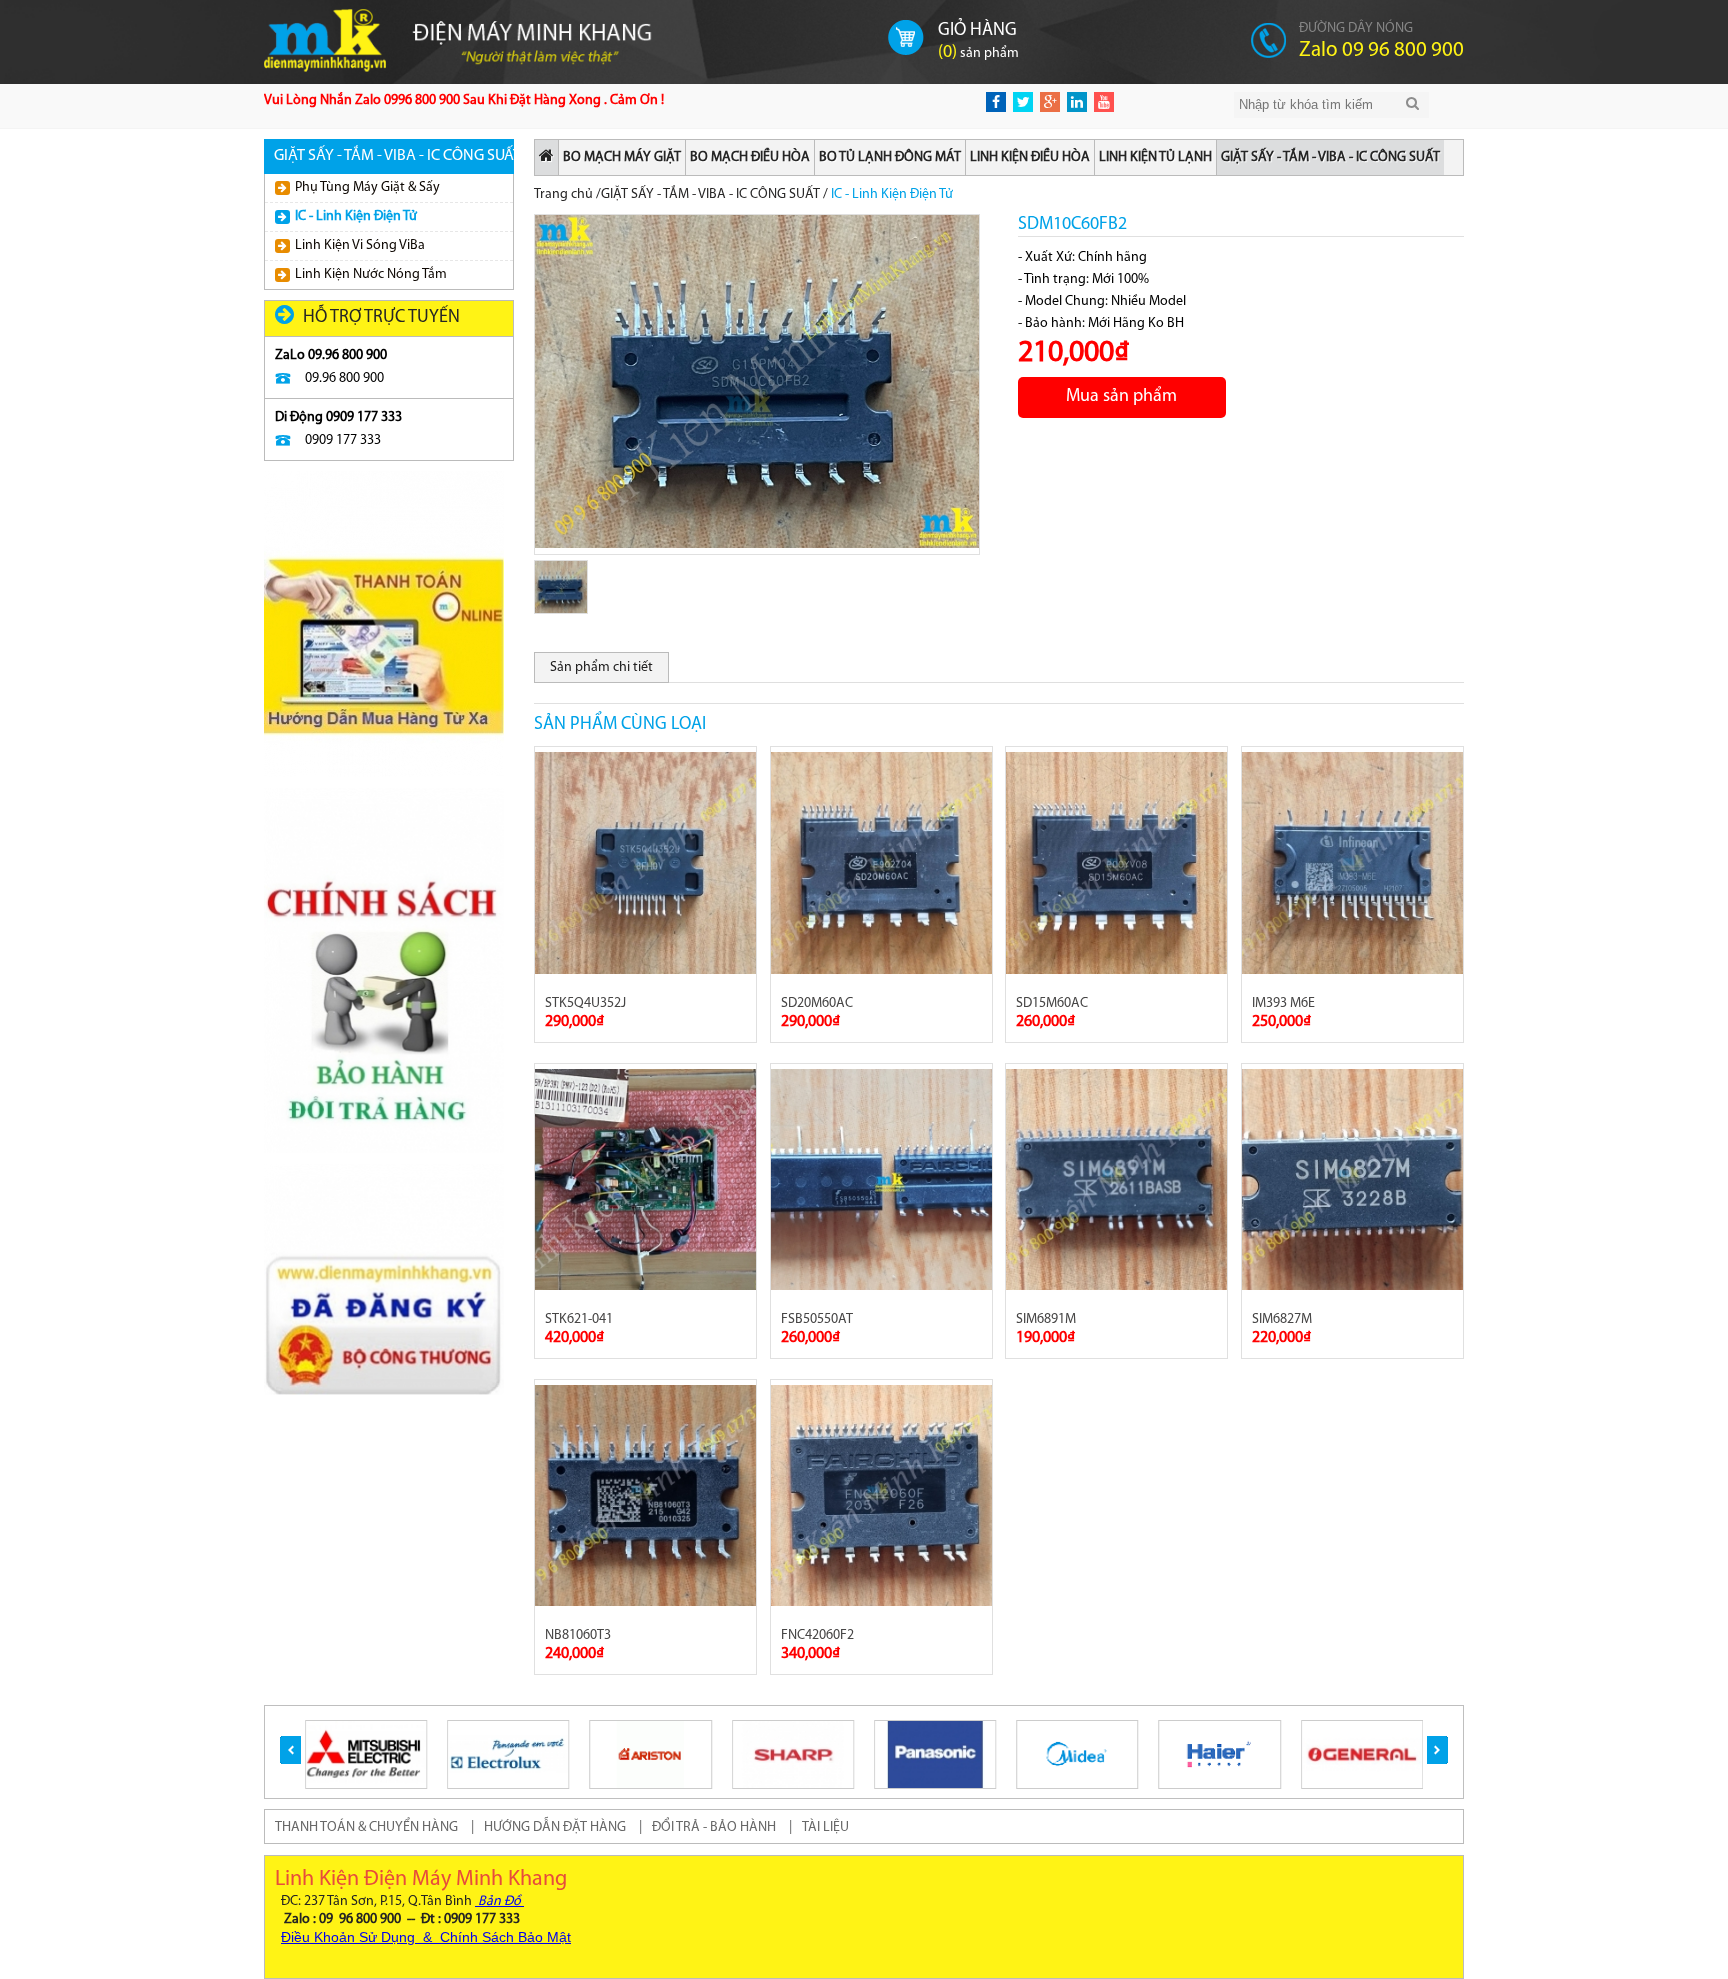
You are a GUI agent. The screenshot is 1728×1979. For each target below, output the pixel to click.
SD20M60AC (817, 1003)
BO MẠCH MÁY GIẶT (622, 157)
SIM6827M (1282, 1319)
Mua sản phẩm (1121, 397)
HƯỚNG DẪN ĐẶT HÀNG (555, 1827)
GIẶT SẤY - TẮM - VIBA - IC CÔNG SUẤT (1330, 157)
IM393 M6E (1283, 1003)
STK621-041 (579, 1319)
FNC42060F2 (817, 1635)
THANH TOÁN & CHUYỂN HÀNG (366, 1827)
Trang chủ (563, 194)
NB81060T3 (578, 1635)
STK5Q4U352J (585, 1003)
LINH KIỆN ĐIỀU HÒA (1030, 157)
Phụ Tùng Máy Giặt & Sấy (367, 187)
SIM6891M (1046, 1319)
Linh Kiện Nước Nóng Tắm (371, 274)
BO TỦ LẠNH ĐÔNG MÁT (890, 157)
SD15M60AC (1052, 1003)
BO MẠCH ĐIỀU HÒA (750, 157)
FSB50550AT (817, 1319)
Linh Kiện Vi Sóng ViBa (360, 245)
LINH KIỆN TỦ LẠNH (1155, 157)
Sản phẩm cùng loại (620, 725)
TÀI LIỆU (825, 1827)
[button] (290, 1750)
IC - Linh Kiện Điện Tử (356, 216)
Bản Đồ (499, 1901)
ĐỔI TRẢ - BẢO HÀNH (714, 1827)
